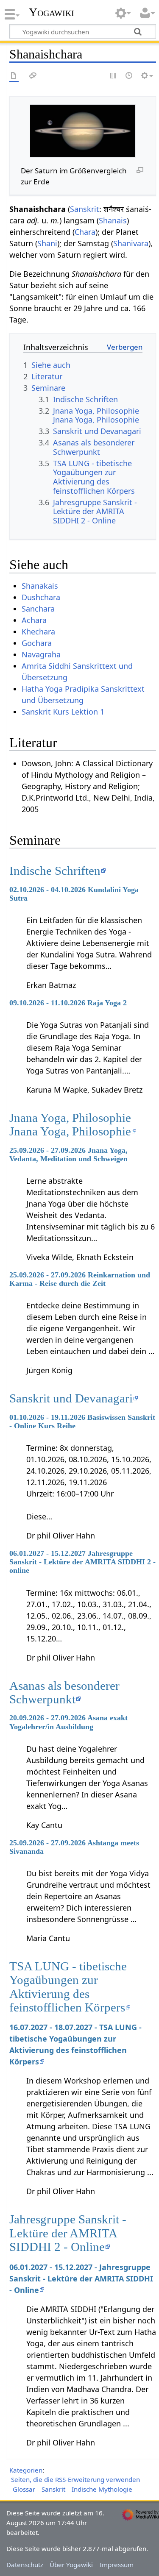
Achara (34, 620)
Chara (85, 232)
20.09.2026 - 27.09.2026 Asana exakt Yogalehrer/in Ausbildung (68, 1722)
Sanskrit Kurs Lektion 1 (63, 712)
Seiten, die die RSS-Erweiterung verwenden (75, 2479)
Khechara (38, 631)
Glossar (24, 2489)
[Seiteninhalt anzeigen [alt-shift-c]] (14, 76)
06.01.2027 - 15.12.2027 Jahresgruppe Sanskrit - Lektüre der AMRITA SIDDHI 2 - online (82, 1562)
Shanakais (40, 586)
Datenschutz (25, 2565)
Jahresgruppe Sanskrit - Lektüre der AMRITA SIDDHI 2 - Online (68, 2233)
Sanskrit (85, 209)
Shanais (113, 220)
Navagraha (41, 654)
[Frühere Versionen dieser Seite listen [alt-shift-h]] (129, 76)
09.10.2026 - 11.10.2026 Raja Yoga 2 (68, 1003)
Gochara (37, 643)
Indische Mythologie (102, 2489)
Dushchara (41, 597)
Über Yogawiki (71, 2565)
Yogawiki (52, 12)
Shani (47, 243)
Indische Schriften (55, 871)
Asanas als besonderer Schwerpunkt (64, 1692)
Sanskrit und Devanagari (71, 1398)
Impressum (117, 2565)
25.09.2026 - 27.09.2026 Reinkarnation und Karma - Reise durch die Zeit (80, 1279)
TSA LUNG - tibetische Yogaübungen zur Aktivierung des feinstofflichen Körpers (68, 1987)
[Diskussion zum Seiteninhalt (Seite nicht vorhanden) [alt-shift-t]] (33, 76)
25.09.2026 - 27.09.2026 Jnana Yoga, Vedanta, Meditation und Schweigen (68, 1154)
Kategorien (26, 2470)
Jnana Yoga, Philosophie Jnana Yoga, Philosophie (70, 1124)
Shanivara (131, 243)
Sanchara (38, 609)
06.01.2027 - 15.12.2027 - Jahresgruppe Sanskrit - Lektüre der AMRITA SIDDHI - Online (81, 2278)
